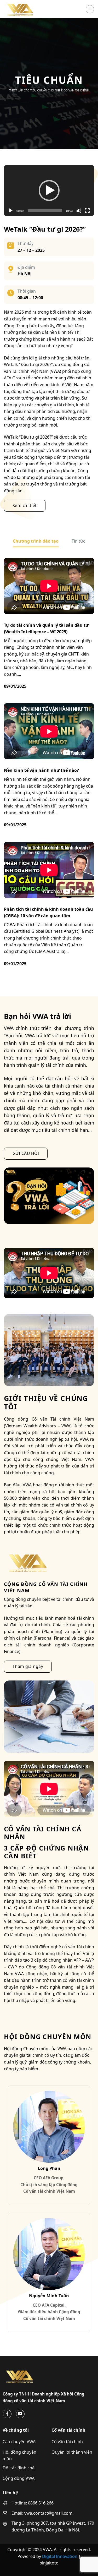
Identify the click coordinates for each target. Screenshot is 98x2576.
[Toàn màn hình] (87, 211)
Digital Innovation (60, 2556)
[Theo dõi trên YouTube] (20, 2414)
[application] (49, 190)
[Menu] (90, 9)
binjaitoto (49, 2563)
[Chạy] (11, 211)
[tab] (36, 541)
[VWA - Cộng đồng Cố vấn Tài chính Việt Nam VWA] (30, 9)
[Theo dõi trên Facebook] (7, 2414)
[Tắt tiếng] (79, 211)
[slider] (45, 211)
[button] (49, 190)
